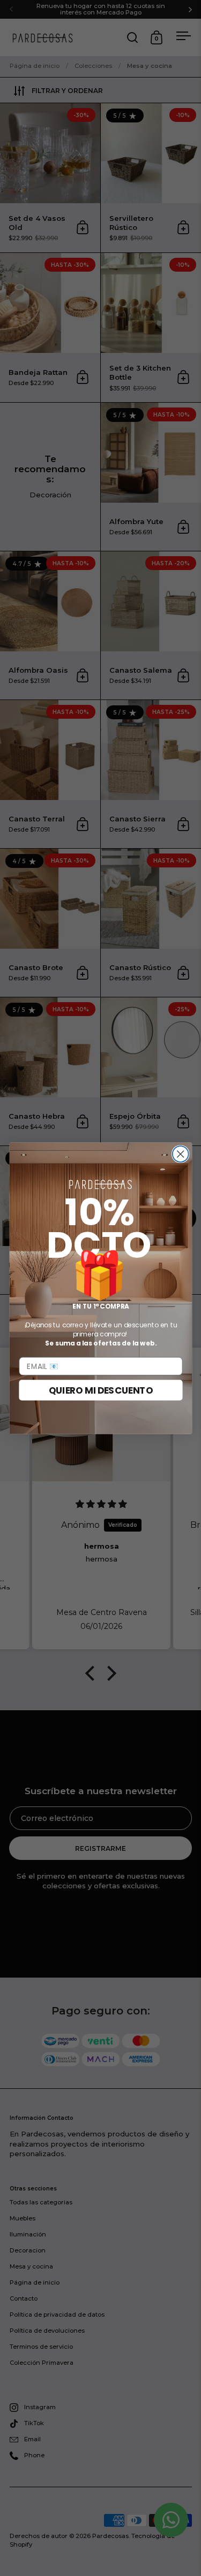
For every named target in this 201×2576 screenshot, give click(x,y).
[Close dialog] (180, 1154)
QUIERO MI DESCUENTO (100, 1390)
